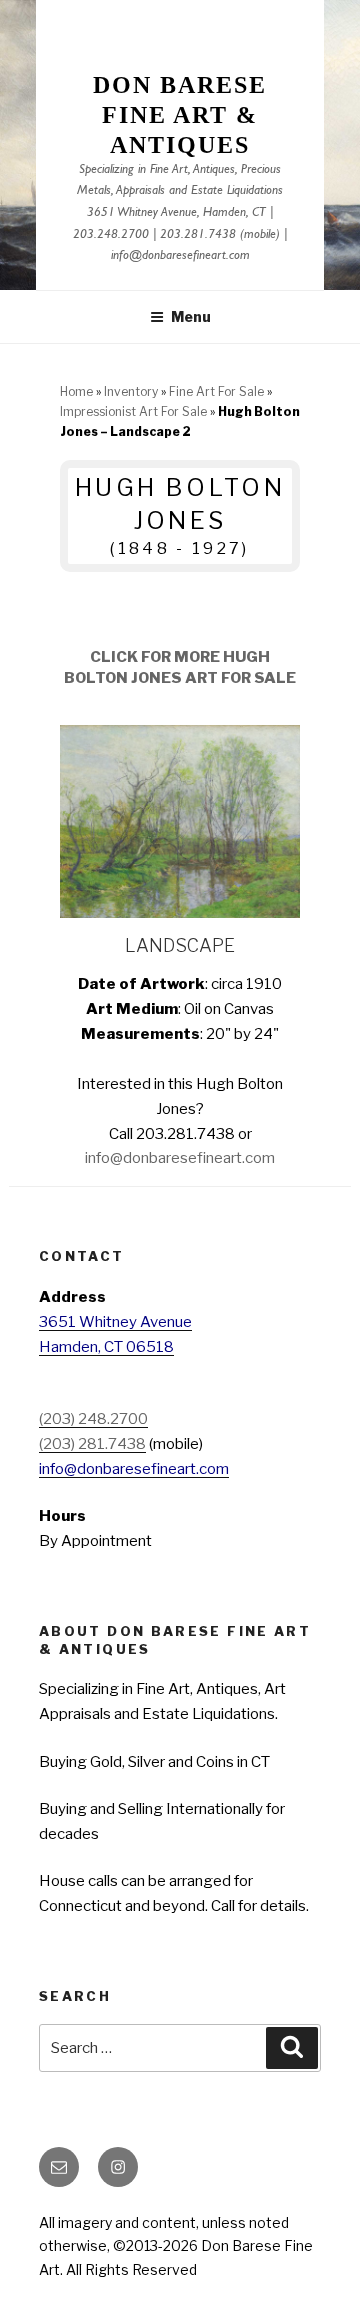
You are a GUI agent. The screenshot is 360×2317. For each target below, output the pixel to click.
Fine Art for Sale (216, 391)
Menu (191, 316)
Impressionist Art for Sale (133, 411)
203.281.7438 (198, 235)
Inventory (131, 391)
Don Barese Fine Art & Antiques (179, 115)
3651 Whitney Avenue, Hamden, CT (176, 213)
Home (76, 391)
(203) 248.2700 (93, 1419)
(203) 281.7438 (92, 1444)
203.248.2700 (111, 235)
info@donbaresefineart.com (180, 256)
